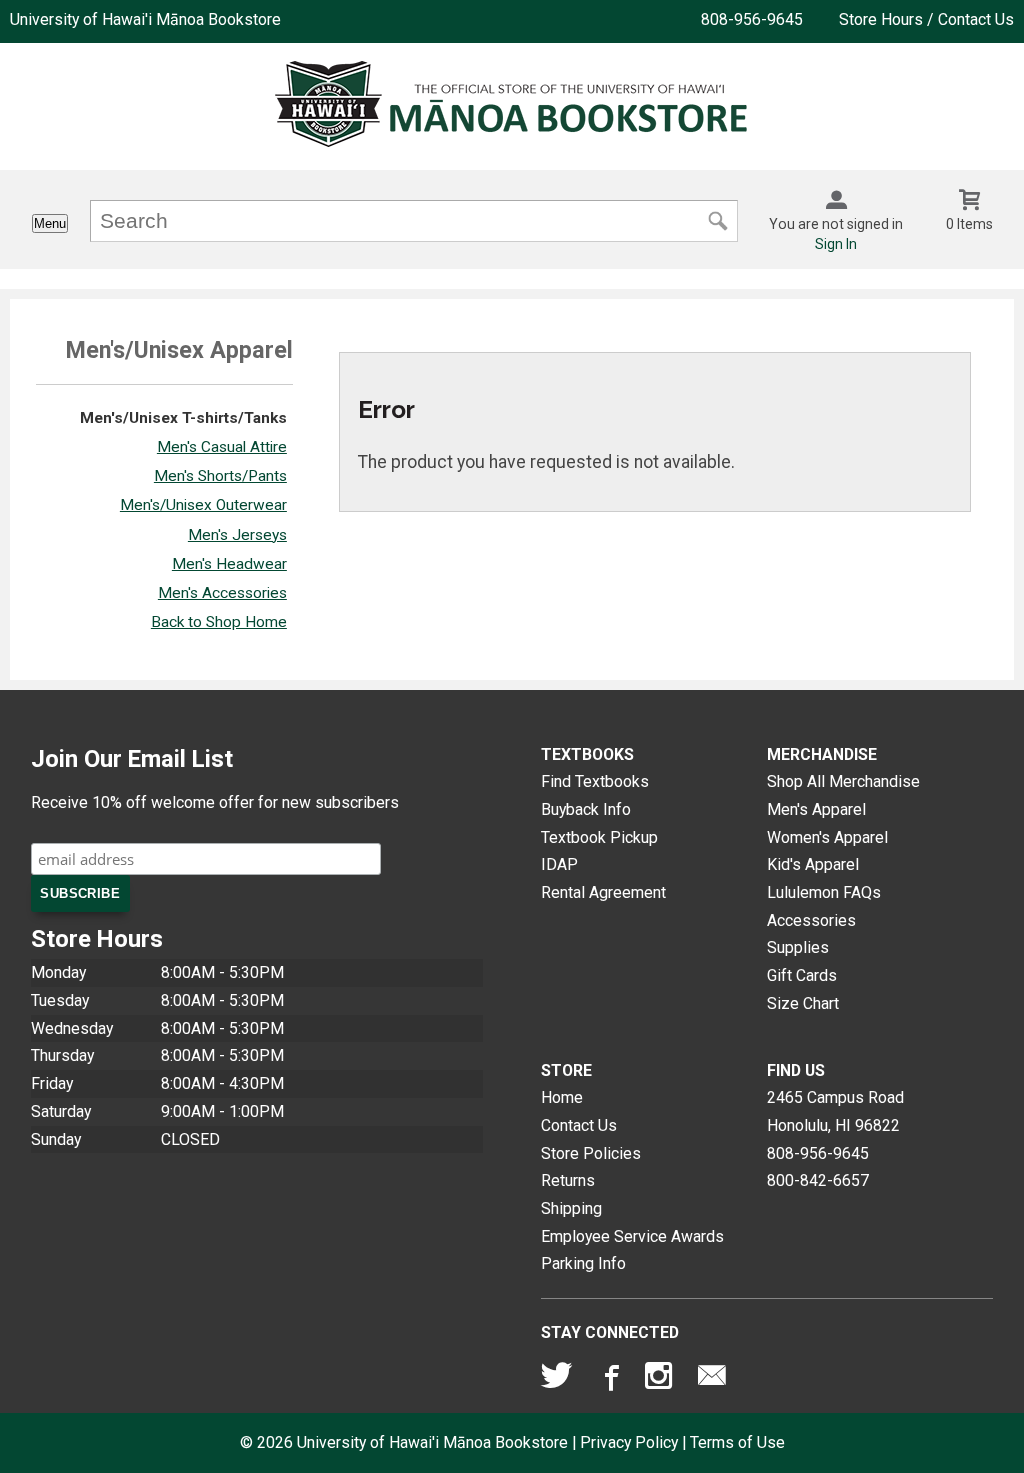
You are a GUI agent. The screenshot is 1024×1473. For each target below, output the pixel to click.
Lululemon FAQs (824, 892)
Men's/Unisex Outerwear (203, 505)
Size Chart (803, 1003)
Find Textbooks (595, 781)
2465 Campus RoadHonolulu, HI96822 (835, 1111)
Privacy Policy (629, 1442)
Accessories (811, 920)
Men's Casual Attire (222, 447)
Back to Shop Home (219, 622)
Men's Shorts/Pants (220, 476)
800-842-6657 (818, 1180)
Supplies (798, 947)
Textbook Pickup (599, 837)
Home (562, 1097)
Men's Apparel (816, 809)
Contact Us (579, 1125)
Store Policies (591, 1153)
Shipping (571, 1208)
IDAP (559, 864)
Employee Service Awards (632, 1236)
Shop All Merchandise (843, 781)
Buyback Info (586, 809)
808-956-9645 (752, 19)
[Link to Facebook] (609, 1380)
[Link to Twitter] (557, 1380)
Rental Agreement (603, 892)
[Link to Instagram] (661, 1380)
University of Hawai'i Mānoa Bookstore (145, 19)
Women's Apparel (827, 837)
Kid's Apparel (813, 864)
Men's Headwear (229, 564)
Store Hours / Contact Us (926, 19)
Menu (50, 223)
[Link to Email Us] (712, 1380)
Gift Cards (802, 975)
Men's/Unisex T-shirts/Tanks (183, 418)
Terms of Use (737, 1442)
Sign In (836, 244)
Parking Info (583, 1263)
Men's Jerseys (237, 535)
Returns (568, 1180)
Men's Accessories (222, 593)
